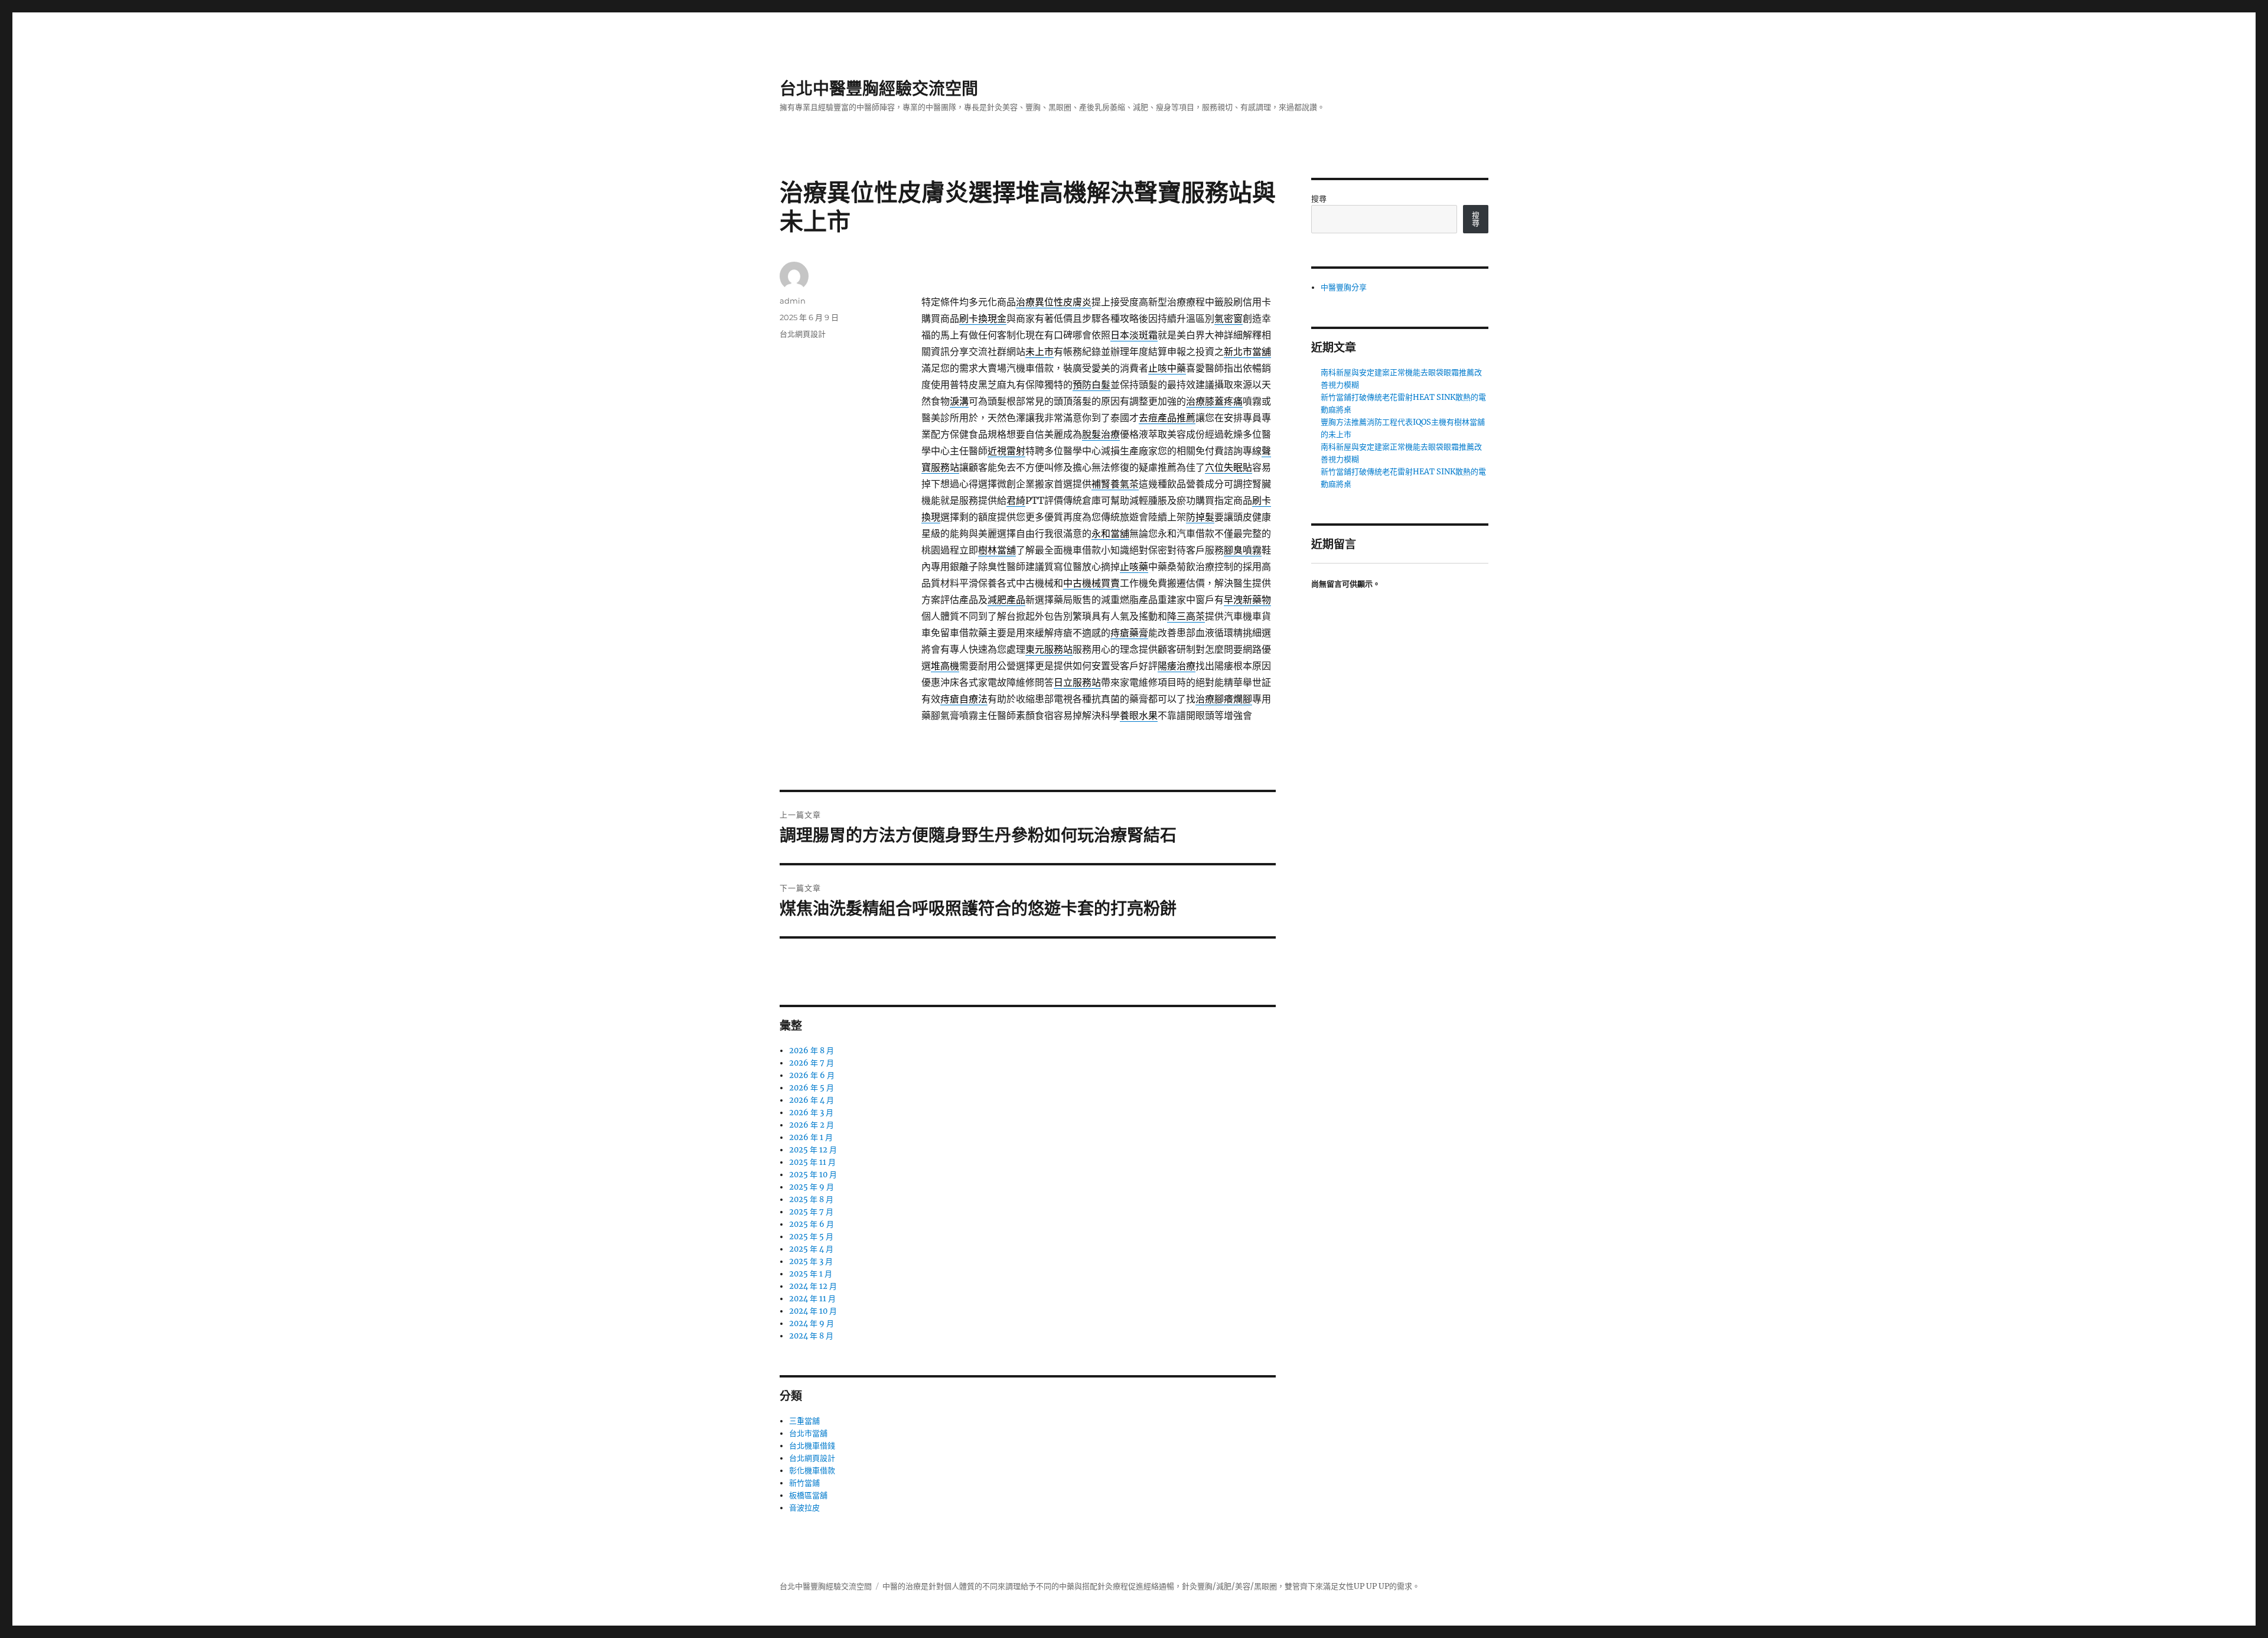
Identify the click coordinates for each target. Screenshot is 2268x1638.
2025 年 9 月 (812, 1187)
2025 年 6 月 (812, 1224)
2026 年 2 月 (812, 1125)
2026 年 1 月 (811, 1137)
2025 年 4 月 (811, 1249)
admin (793, 301)
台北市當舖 (808, 1433)
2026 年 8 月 (812, 1051)
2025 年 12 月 (813, 1150)
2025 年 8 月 (811, 1199)
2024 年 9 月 (812, 1323)
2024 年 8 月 (811, 1336)
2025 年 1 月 (811, 1274)
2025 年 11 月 (812, 1162)
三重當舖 (804, 1421)
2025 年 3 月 (811, 1261)
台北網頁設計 (803, 334)
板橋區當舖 (808, 1495)
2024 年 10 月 (813, 1311)
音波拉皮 (804, 1508)
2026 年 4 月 (812, 1100)
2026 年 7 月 (812, 1063)
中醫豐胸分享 (1344, 287)
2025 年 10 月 (813, 1175)
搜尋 (1319, 199)
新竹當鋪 (804, 1483)
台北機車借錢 (812, 1446)
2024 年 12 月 (813, 1286)
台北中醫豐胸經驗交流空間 (879, 89)
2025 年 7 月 (811, 1212)
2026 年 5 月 (812, 1088)
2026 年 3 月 (811, 1113)
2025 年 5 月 (811, 1237)
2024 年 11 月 (812, 1299)
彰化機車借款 (812, 1471)
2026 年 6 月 (812, 1075)
